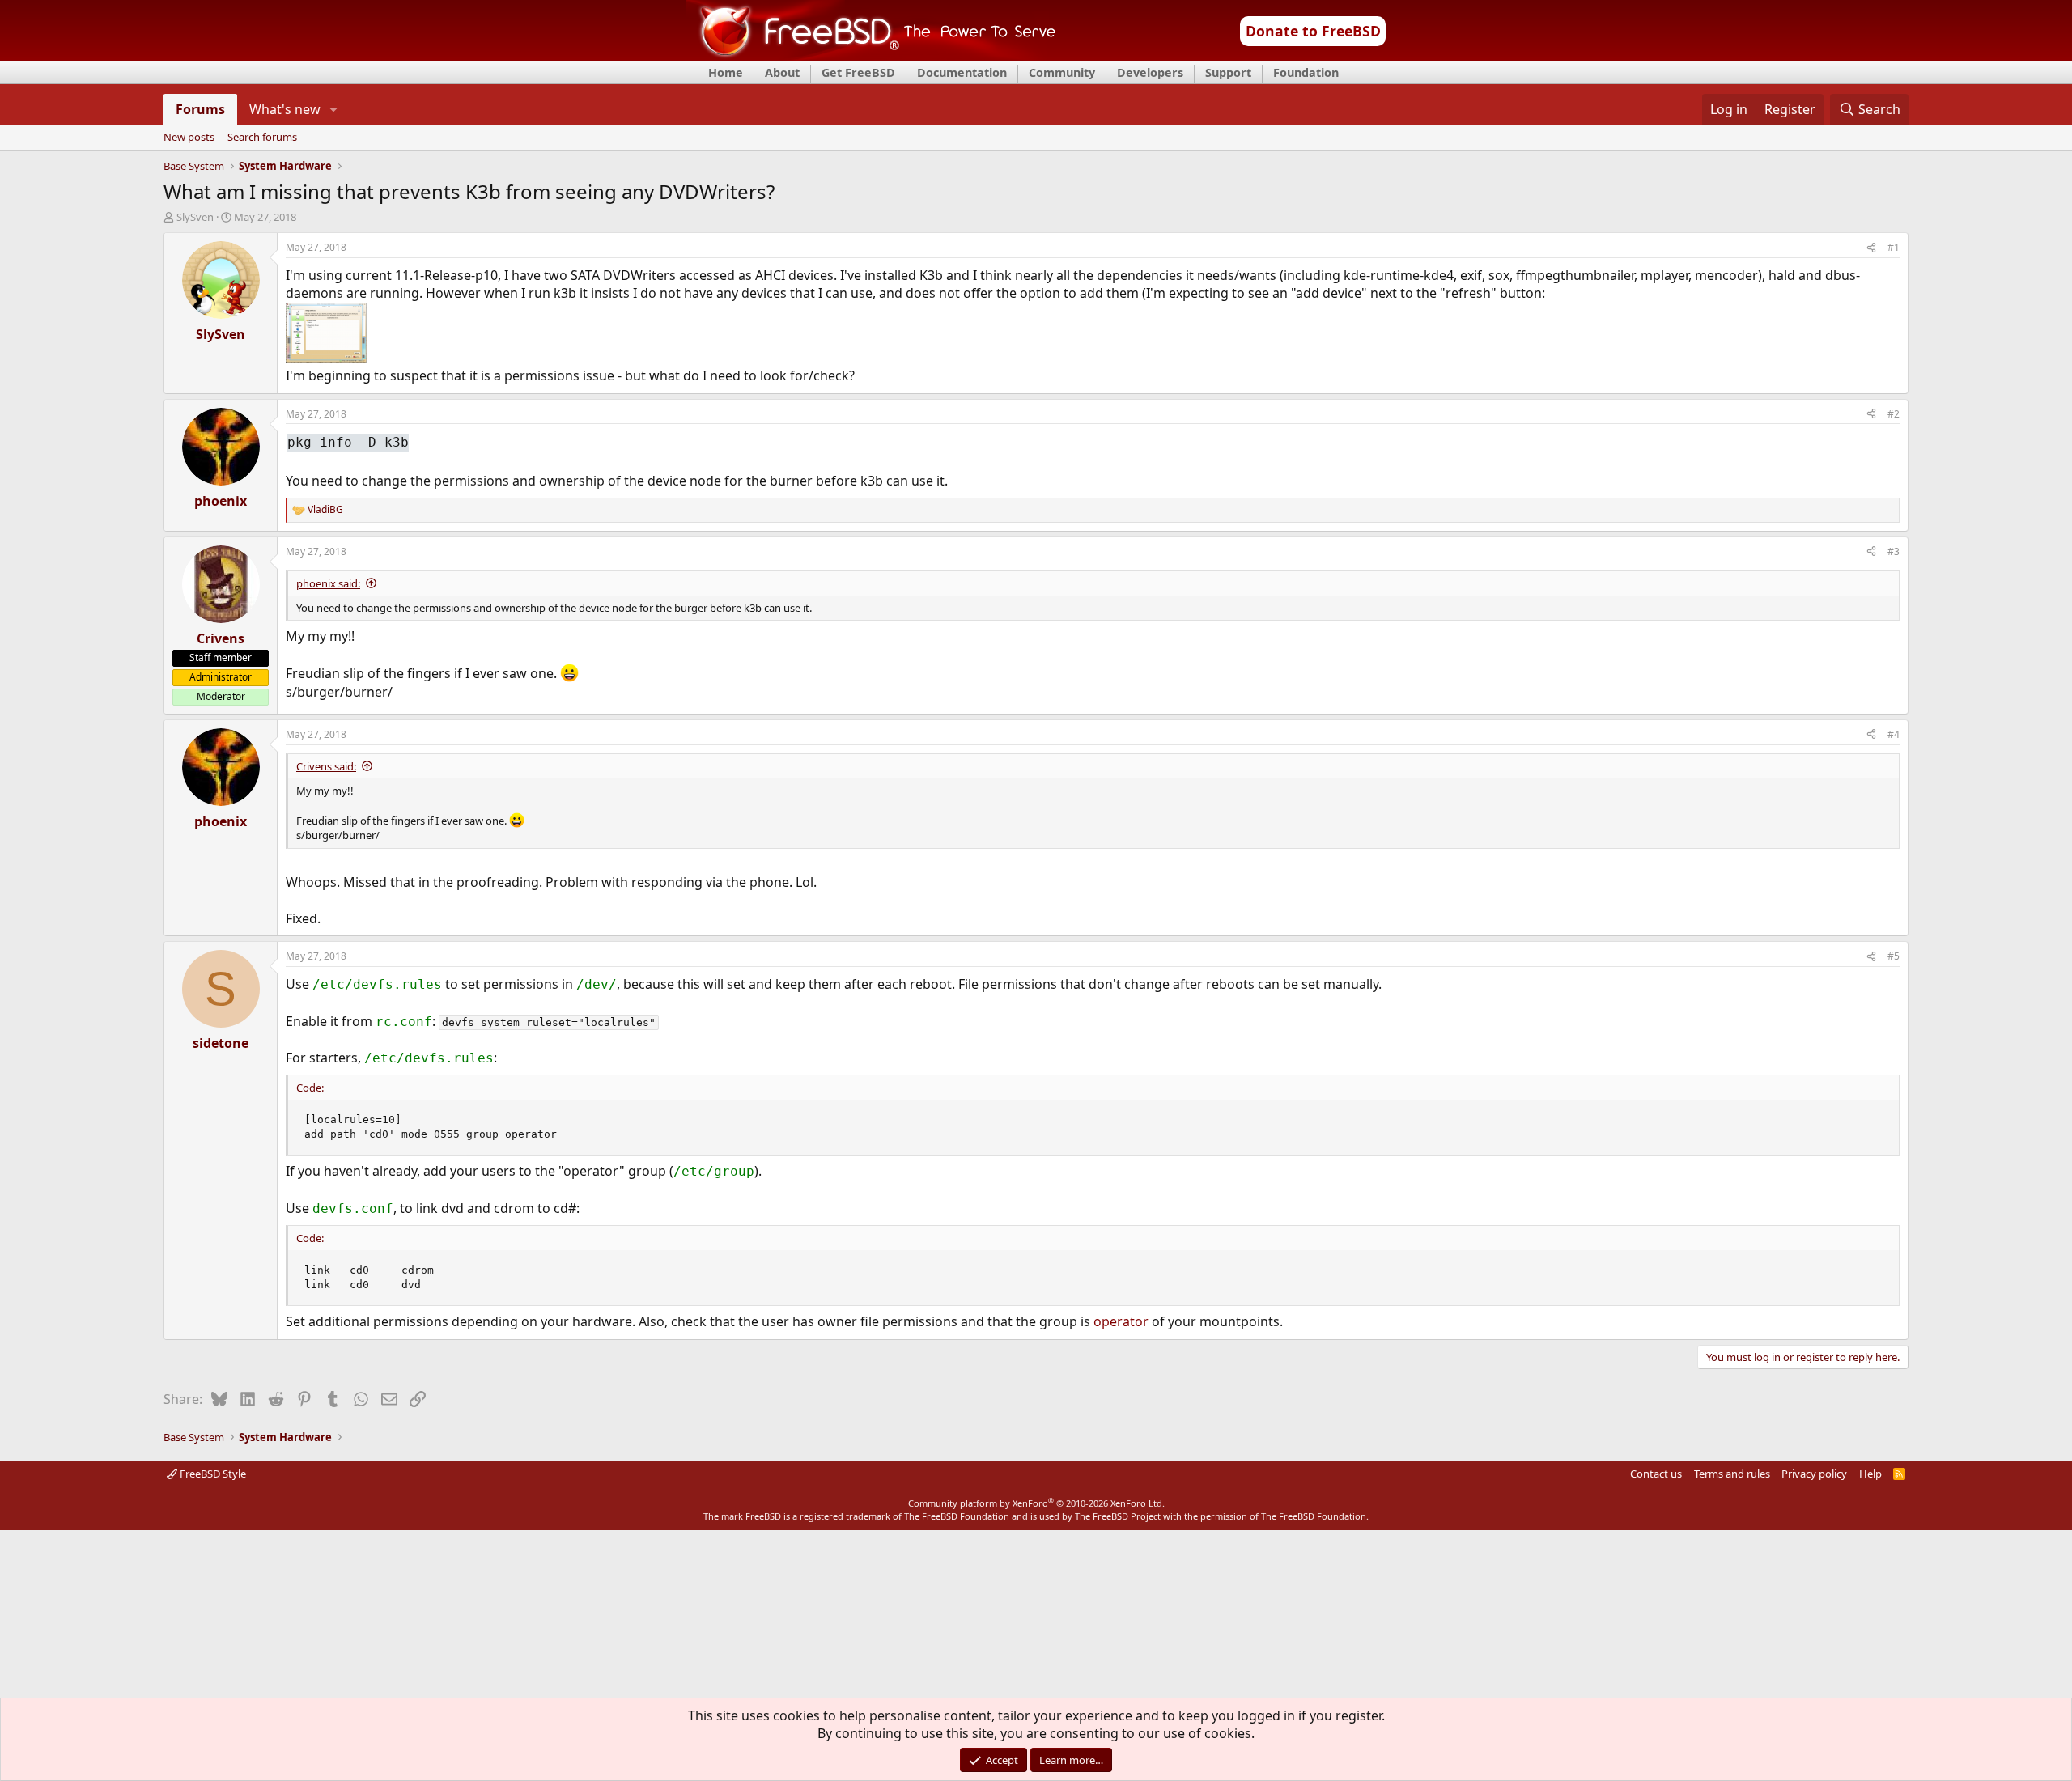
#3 (1894, 551)
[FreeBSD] (871, 56)
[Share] (1871, 248)
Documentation (962, 72)
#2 (1894, 414)
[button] (334, 109)
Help (1870, 1474)
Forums (200, 109)
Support (1228, 72)
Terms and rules (1732, 1474)
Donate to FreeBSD (1313, 31)
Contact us (1656, 1474)
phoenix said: (328, 583)
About (782, 72)
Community (1062, 72)
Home (726, 72)
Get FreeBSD (858, 72)
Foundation (1306, 72)
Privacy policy (1814, 1474)
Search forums (262, 138)
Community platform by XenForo (1036, 1503)
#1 (1894, 247)
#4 (1894, 734)
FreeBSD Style (212, 1474)
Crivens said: (326, 766)
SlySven (195, 217)
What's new (285, 109)
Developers (1150, 72)
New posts (189, 138)
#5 (1894, 956)
